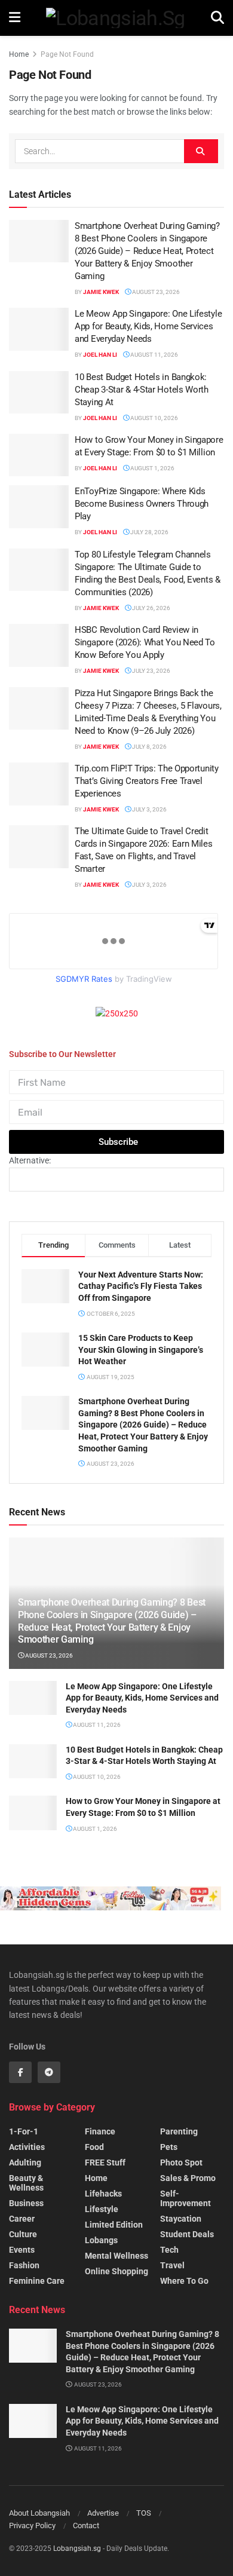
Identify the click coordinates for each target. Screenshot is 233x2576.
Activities (27, 2147)
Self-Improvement (186, 2198)
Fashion (24, 2265)
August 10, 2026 (154, 418)
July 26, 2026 (151, 608)
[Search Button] (201, 151)
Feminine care (37, 2281)
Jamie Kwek (101, 292)
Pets (169, 2147)
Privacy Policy (32, 2526)
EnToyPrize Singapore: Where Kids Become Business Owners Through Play (142, 504)
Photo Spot (181, 2163)
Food (94, 2147)
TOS (144, 2513)
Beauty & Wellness (26, 2183)
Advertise (103, 2513)
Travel (172, 2265)
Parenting (179, 2131)
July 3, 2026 (149, 809)
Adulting (25, 2163)
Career (22, 2219)
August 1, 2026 (152, 468)
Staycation (181, 2219)
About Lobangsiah (39, 2513)
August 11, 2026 (154, 355)
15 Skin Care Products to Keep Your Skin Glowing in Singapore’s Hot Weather (141, 1350)
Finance (100, 2131)
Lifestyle (102, 2209)
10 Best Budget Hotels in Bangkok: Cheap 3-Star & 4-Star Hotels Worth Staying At (142, 390)
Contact (86, 2526)
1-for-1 (24, 2131)
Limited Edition (114, 2225)
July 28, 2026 (149, 532)
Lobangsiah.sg (77, 2549)
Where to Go (184, 2281)
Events (22, 2250)
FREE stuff (105, 2163)
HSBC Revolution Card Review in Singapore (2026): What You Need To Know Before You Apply (145, 642)
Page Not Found (67, 54)
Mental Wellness (116, 2256)
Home (19, 54)
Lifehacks (103, 2194)
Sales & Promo (188, 2178)
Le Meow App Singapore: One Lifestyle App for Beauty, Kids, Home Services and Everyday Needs (148, 326)
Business (26, 2203)
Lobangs (101, 2240)
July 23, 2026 (151, 671)
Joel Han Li (100, 355)
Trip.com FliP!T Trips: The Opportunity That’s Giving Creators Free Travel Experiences (147, 781)
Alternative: (30, 1160)
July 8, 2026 (149, 747)
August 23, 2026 (155, 292)
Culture (23, 2234)
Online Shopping (116, 2271)
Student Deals (187, 2234)
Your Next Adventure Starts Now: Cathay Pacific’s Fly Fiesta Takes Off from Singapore (141, 1286)
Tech (169, 2250)
